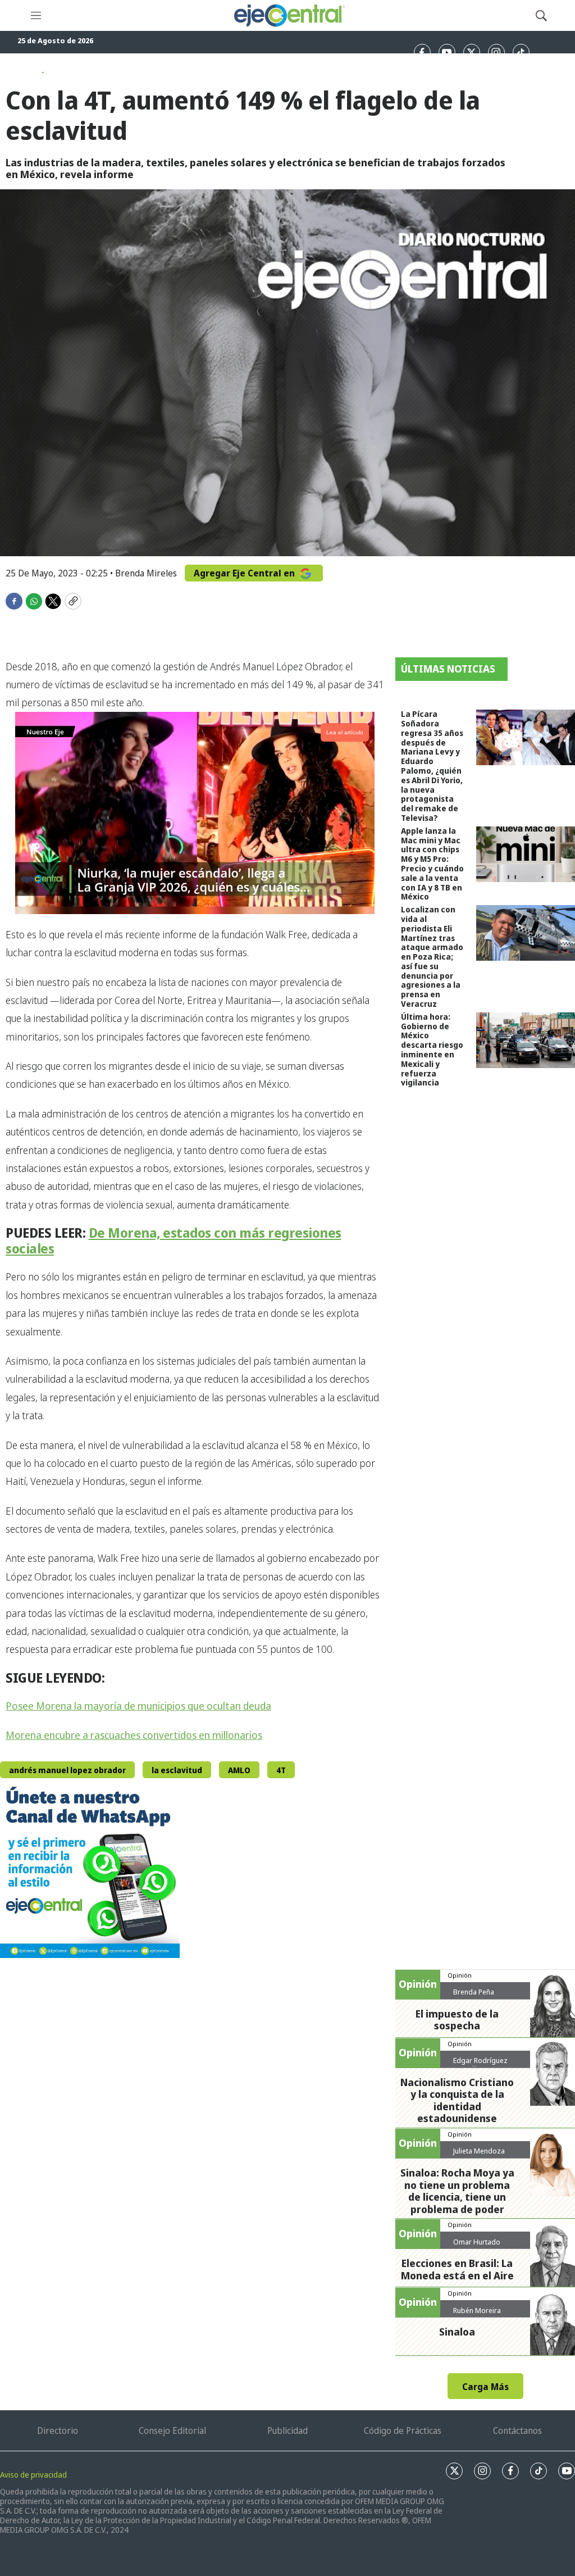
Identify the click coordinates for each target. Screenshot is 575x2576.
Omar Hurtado (477, 2242)
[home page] (289, 15)
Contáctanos (517, 2430)
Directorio (58, 2430)
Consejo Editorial (172, 2430)
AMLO (239, 1770)
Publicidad (287, 2430)
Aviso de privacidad (33, 2475)
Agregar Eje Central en (245, 573)
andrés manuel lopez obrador (67, 1770)
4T (281, 1770)
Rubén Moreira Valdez (477, 2315)
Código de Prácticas (403, 2430)
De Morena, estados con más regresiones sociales (174, 1241)
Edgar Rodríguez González (480, 2065)
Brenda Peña (474, 1992)
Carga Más (485, 2387)
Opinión (460, 1975)
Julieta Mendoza (479, 2151)
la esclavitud (177, 1770)
